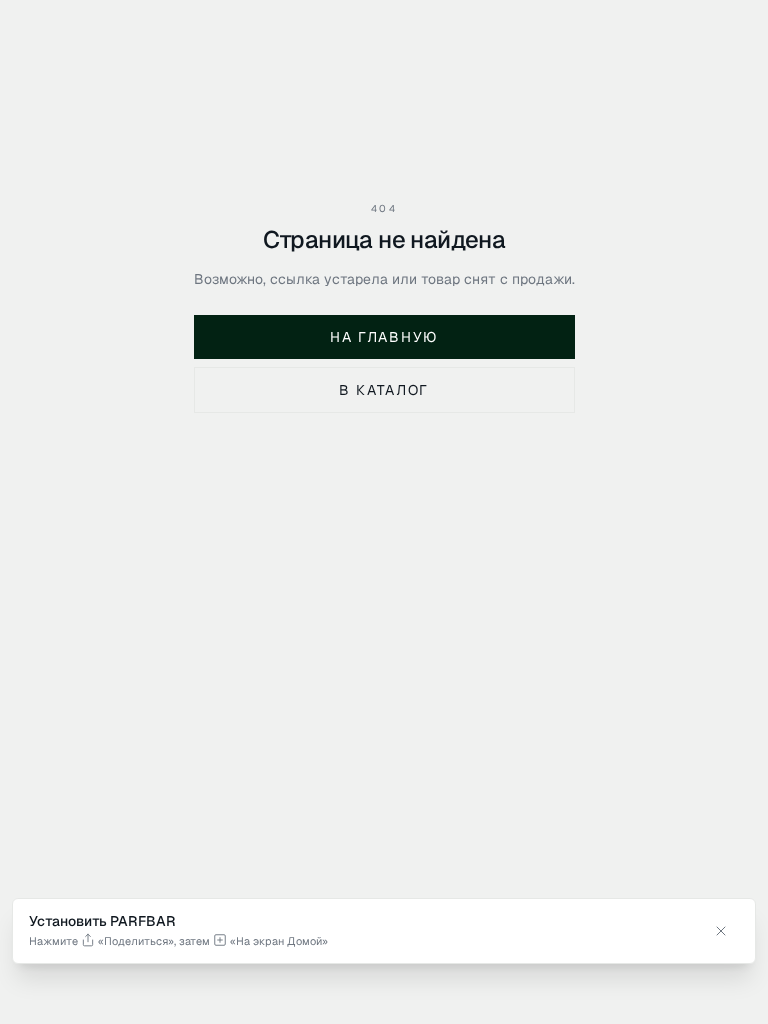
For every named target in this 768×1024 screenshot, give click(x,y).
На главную (384, 337)
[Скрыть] (721, 931)
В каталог (384, 390)
